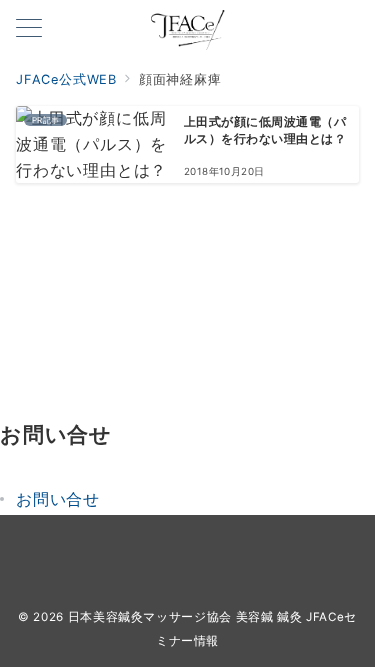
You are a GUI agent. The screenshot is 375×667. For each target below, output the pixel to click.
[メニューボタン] (29, 29)
